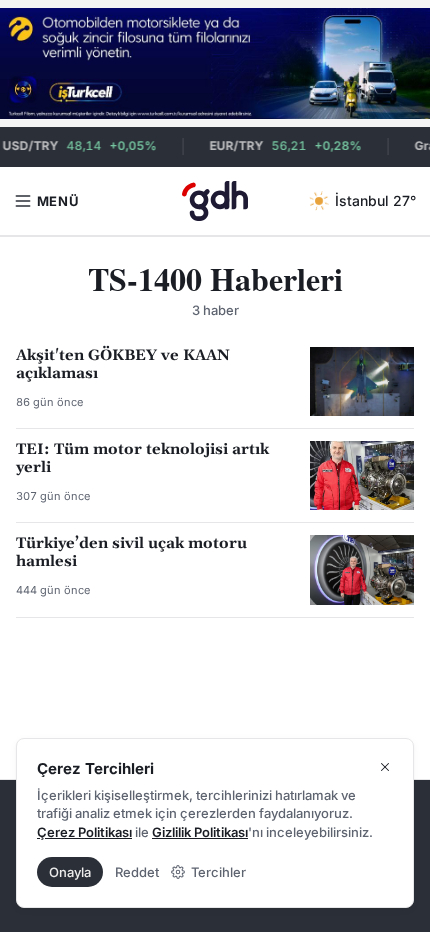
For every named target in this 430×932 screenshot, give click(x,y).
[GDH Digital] (215, 201)
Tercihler (218, 872)
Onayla (70, 872)
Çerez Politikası (84, 832)
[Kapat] (385, 767)
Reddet (137, 872)
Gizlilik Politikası (200, 832)
